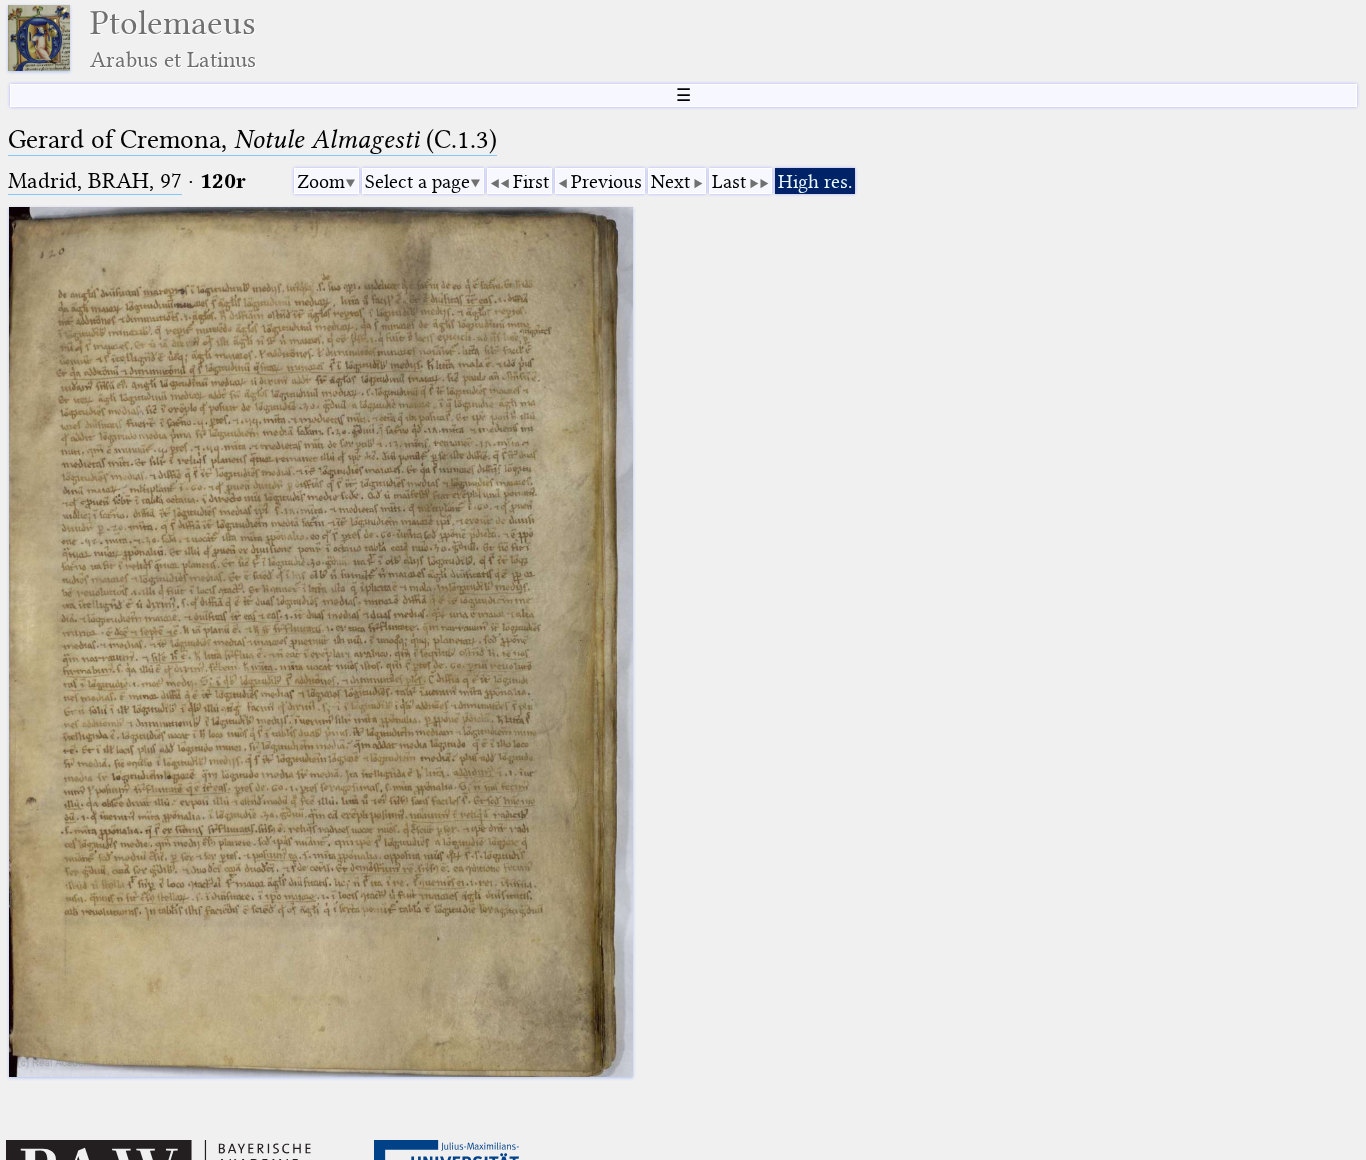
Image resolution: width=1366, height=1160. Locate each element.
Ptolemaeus (173, 38)
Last (729, 181)
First (531, 181)
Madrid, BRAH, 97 (95, 180)
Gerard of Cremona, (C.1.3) (252, 139)
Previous (606, 181)
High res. (815, 181)
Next (670, 181)
